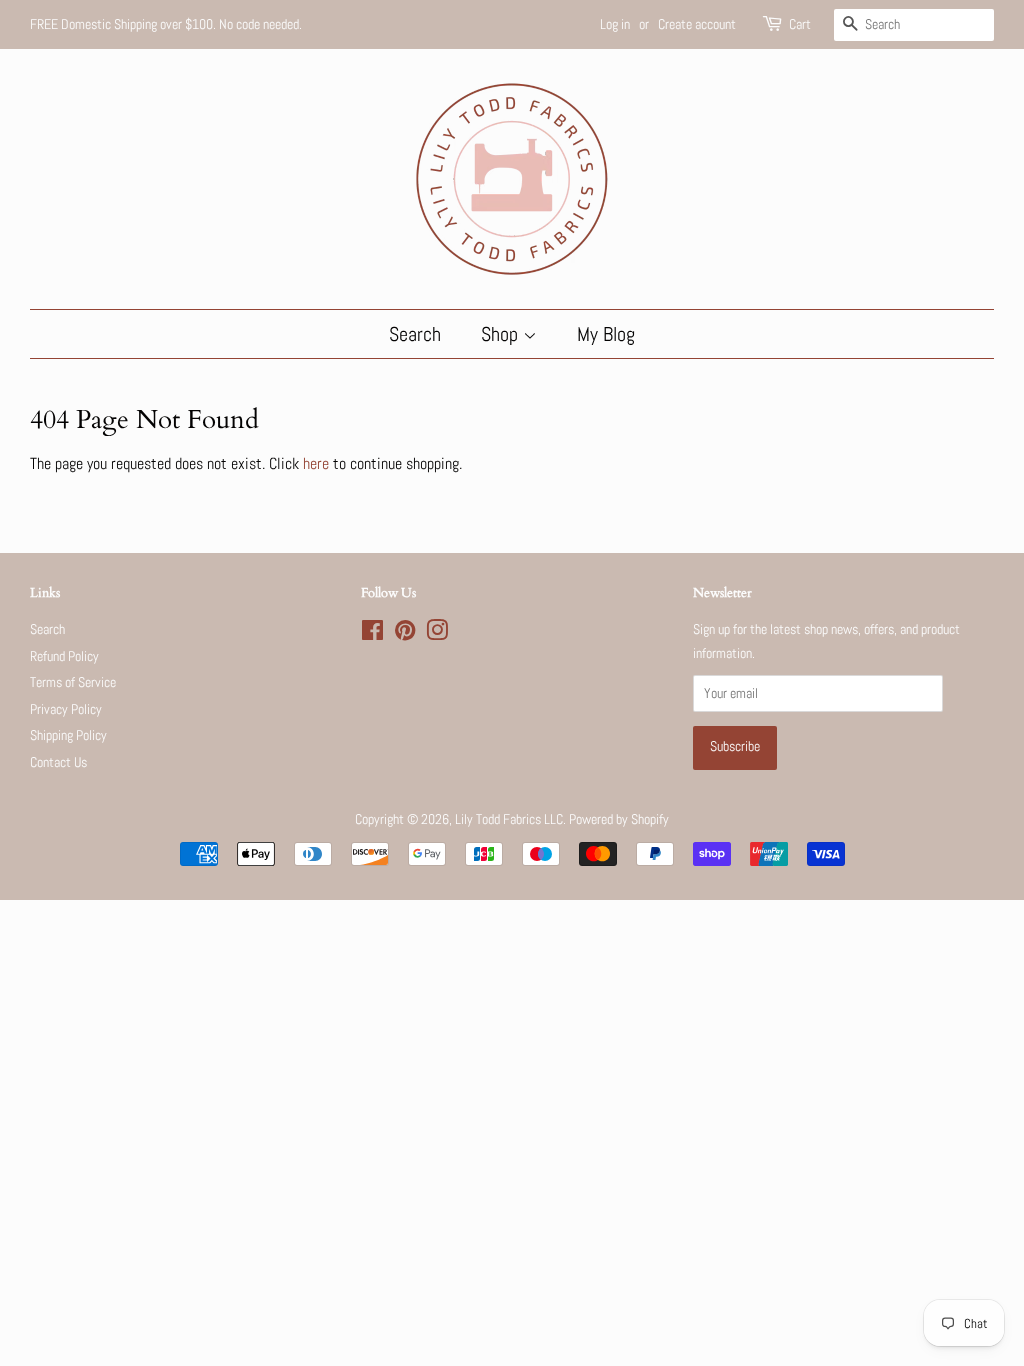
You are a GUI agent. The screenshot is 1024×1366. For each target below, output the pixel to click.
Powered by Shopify (619, 819)
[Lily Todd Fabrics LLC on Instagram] (437, 634)
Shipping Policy (68, 735)
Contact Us (58, 762)
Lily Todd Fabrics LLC (509, 819)
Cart (800, 24)
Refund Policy (64, 656)
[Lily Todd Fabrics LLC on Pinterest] (405, 634)
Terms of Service (73, 682)
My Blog (606, 334)
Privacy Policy (66, 709)
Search (415, 334)
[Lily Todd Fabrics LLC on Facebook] (372, 634)
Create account (697, 24)
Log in (615, 24)
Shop (502, 334)
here (316, 463)
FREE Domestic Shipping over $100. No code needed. (166, 24)
